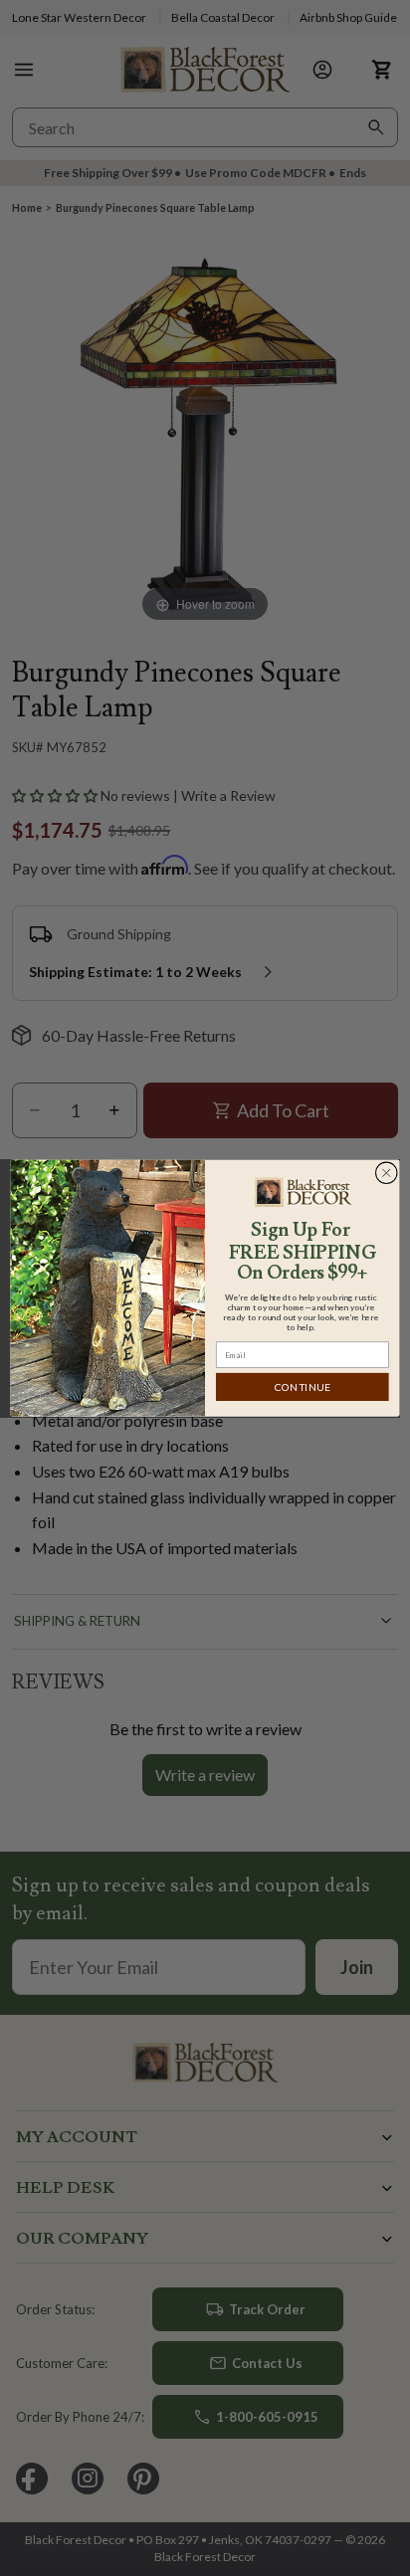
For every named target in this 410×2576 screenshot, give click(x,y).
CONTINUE (303, 1387)
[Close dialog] (386, 1173)
